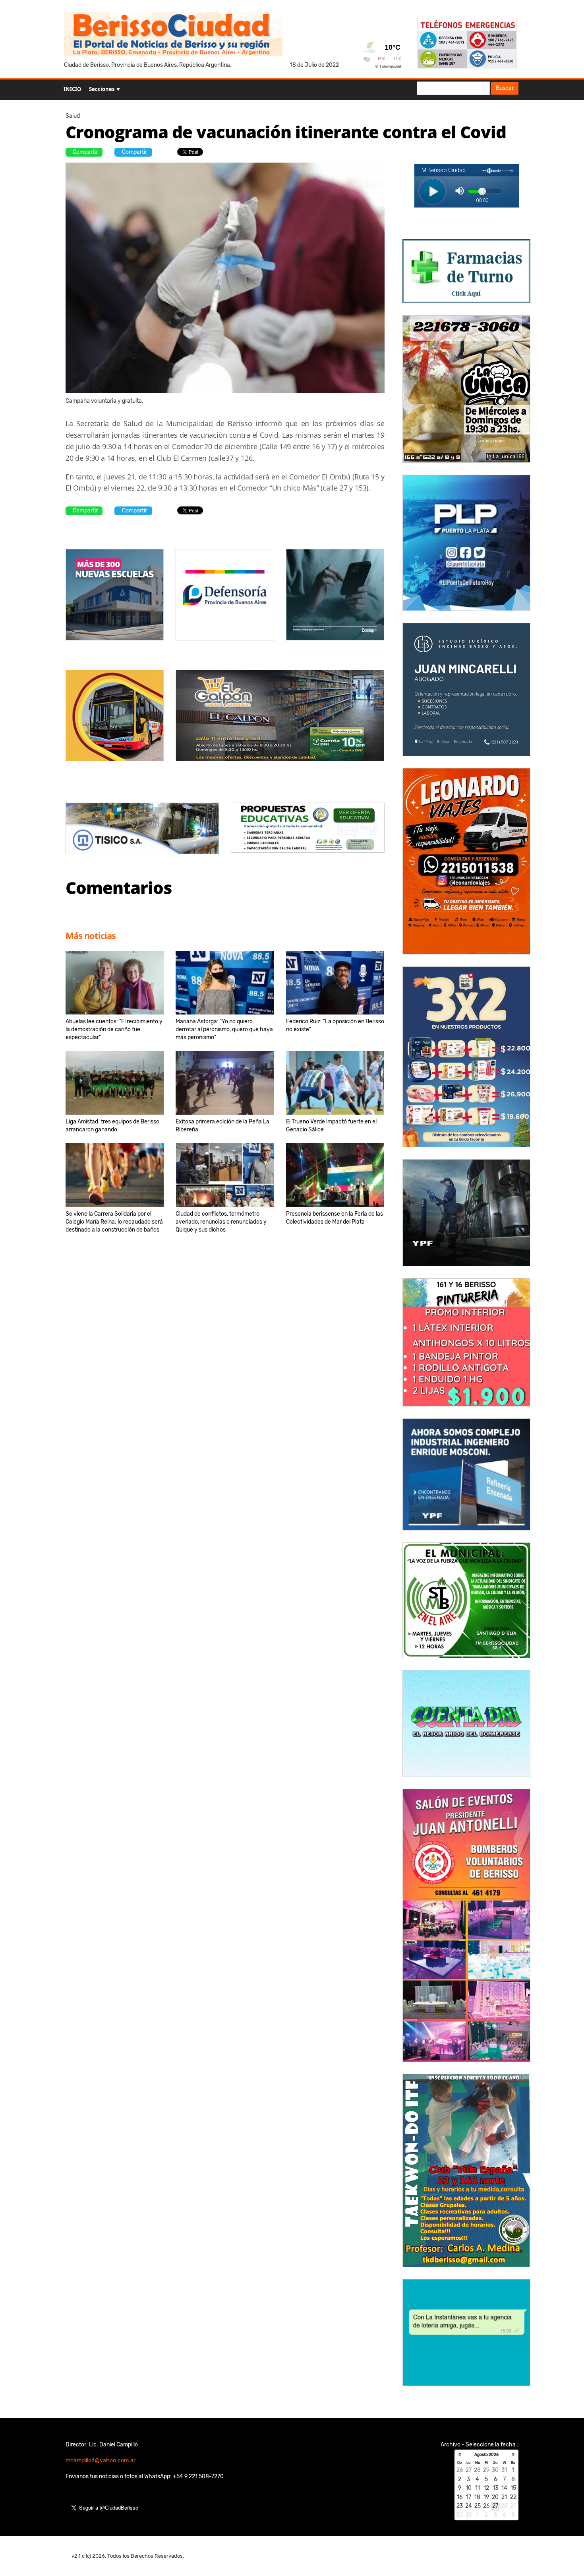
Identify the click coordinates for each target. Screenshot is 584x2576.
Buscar (505, 88)
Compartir (85, 152)
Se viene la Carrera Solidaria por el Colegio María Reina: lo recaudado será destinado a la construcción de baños (114, 1222)
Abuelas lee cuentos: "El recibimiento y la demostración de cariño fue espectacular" (114, 1029)
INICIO (72, 89)
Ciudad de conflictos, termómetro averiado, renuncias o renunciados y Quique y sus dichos (221, 1222)
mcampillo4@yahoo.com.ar (101, 2461)
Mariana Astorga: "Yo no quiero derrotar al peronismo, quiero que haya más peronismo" (224, 1029)
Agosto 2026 (486, 2455)
